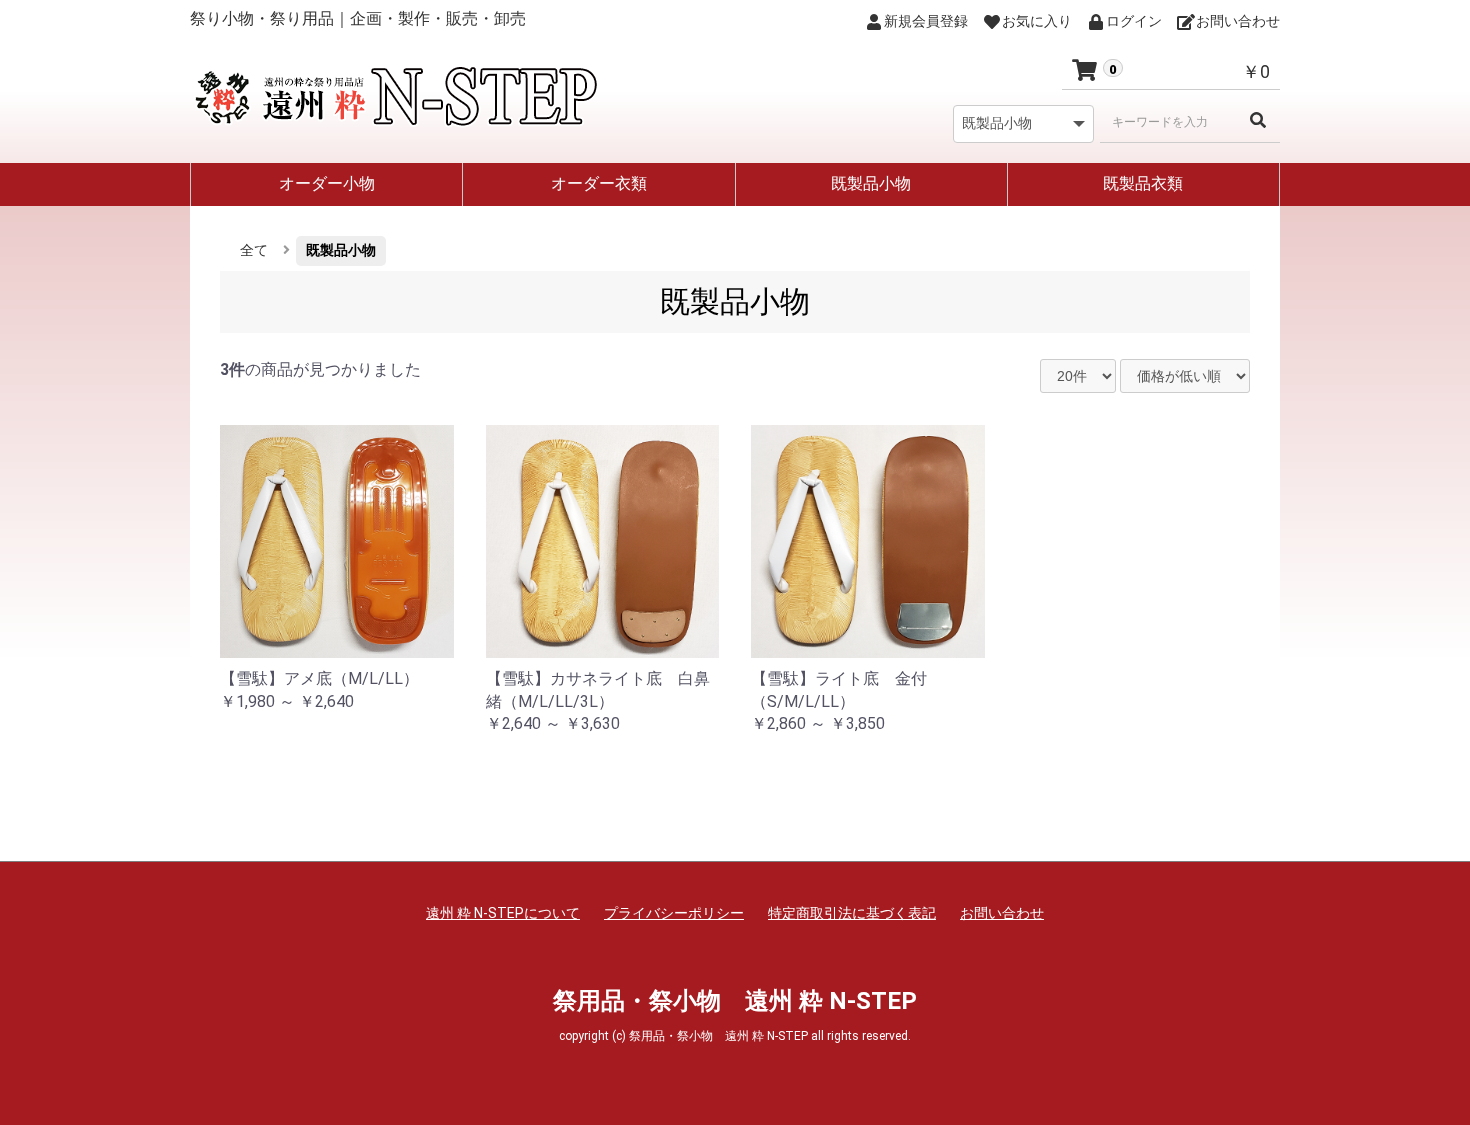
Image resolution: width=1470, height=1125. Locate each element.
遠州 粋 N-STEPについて (503, 913)
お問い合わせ (1002, 913)
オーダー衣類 (599, 183)
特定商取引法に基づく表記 (852, 913)
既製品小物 (871, 183)
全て (254, 250)
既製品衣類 (1143, 183)
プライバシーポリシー (674, 913)
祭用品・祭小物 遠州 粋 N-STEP (735, 1001)
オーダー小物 (327, 183)
